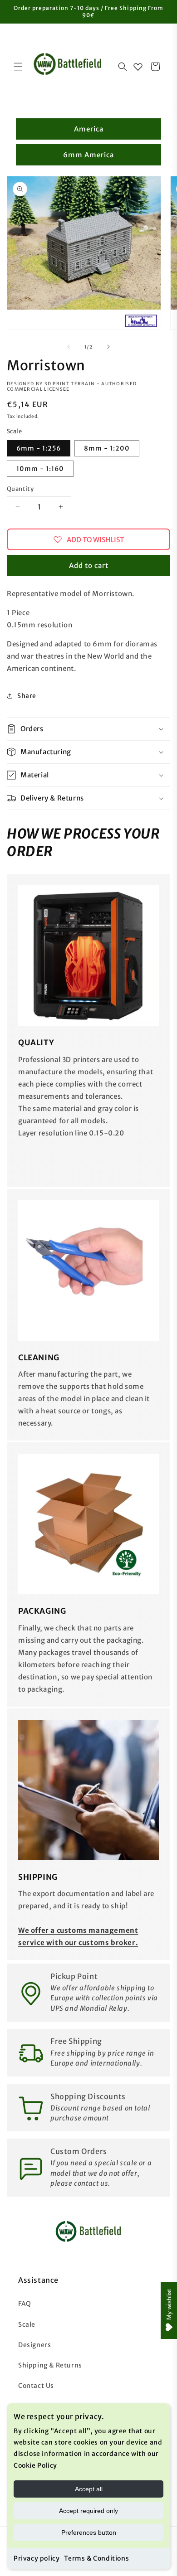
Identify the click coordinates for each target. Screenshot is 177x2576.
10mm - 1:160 (40, 469)
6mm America (88, 155)
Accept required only (88, 2511)
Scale (27, 2324)
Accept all (89, 2489)
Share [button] (27, 696)
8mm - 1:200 (107, 448)
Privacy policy (37, 2558)
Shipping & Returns (50, 2365)
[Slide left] (69, 347)
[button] (18, 67)
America (89, 129)
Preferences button (89, 2532)
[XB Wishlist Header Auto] (138, 67)
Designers (34, 2345)
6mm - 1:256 (39, 448)
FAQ (25, 2304)
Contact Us (36, 2386)
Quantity (20, 489)
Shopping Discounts (88, 2096)
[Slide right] (108, 347)
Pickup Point (74, 1976)
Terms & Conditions (96, 2558)
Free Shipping (76, 2041)
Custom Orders (79, 2151)
